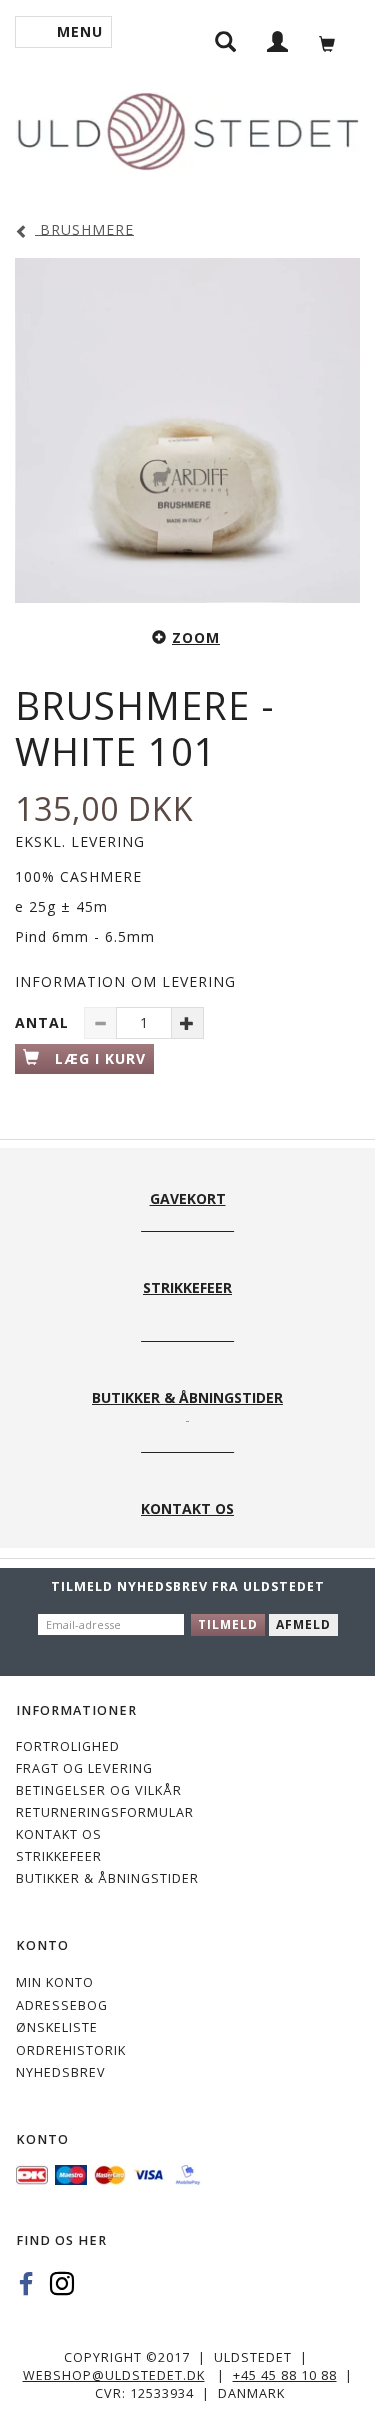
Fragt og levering (84, 1768)
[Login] (278, 40)
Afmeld (303, 1624)
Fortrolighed (68, 1746)
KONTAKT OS (59, 1834)
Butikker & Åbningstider (107, 1878)
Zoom (196, 637)
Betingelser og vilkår (99, 1790)
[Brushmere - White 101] (187, 430)
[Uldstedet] (187, 127)
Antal (44, 1022)
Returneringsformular (105, 1812)
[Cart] (332, 41)
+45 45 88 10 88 (285, 2375)
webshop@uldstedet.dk (114, 2375)
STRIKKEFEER (59, 1856)
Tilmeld (228, 1624)
